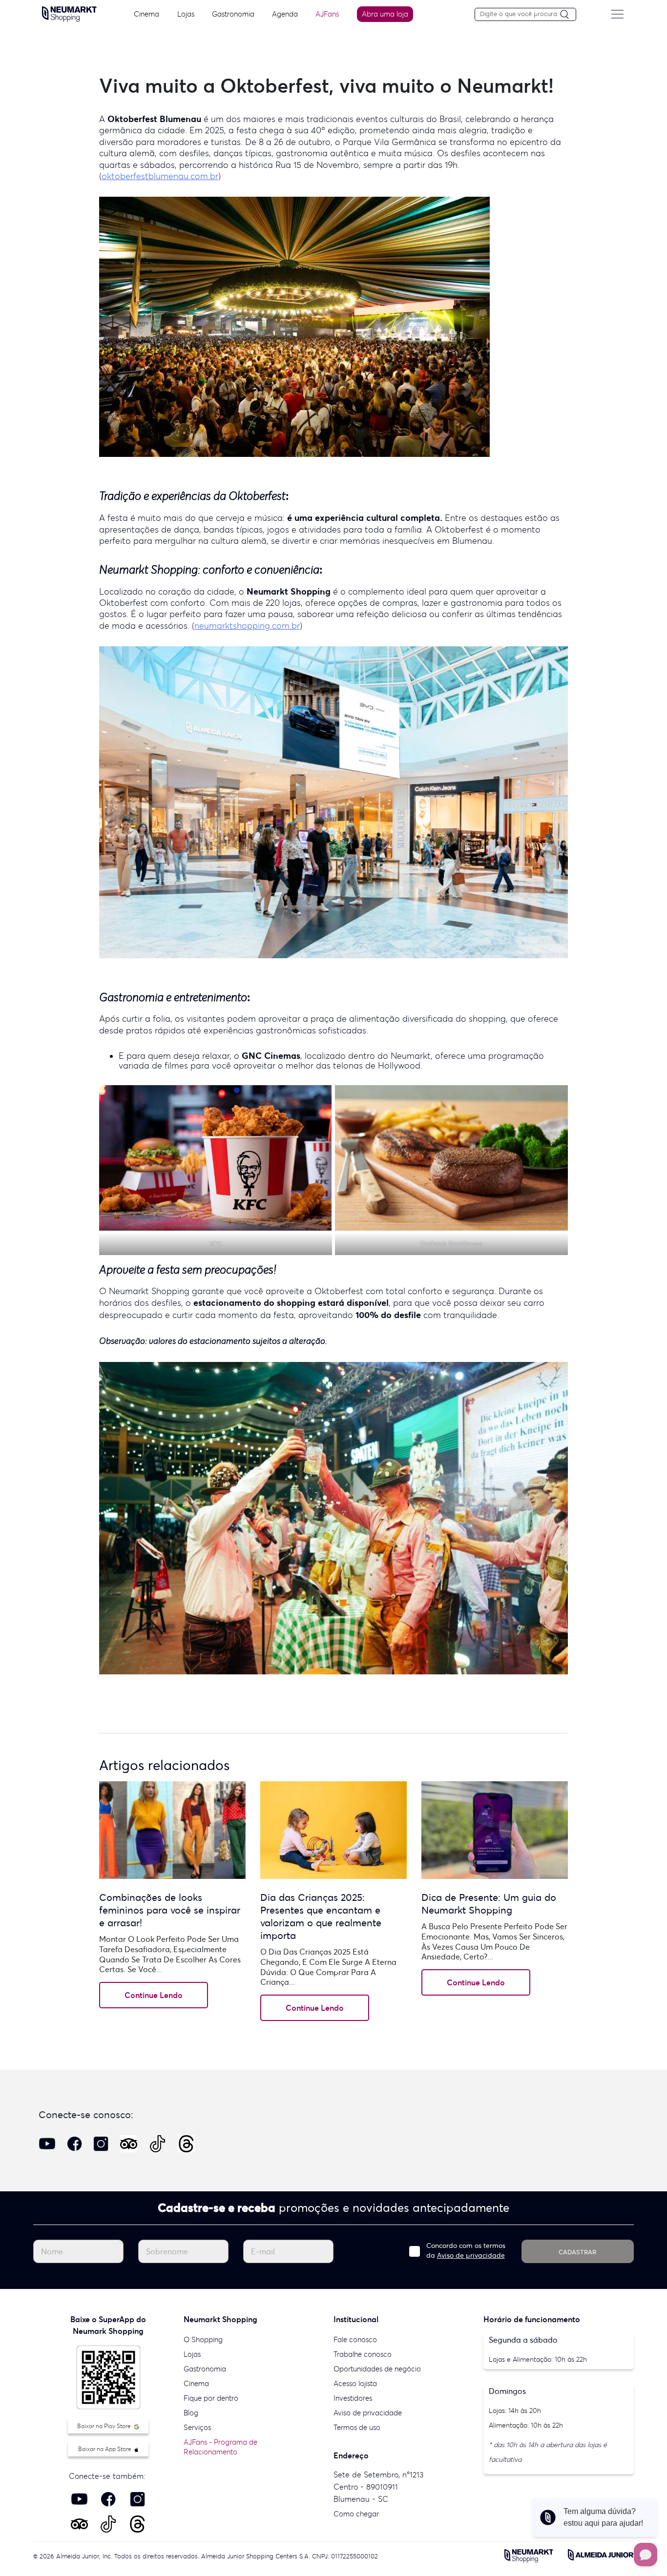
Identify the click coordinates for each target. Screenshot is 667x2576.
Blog (191, 2413)
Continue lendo (154, 1995)
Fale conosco (355, 2339)
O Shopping (203, 2339)
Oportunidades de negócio (377, 2369)
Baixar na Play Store (105, 2426)
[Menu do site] (617, 14)
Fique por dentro (211, 2398)
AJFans (327, 14)
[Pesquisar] (568, 15)
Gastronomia (233, 14)
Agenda (285, 14)
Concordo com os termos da (466, 2250)
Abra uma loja (385, 14)
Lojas (186, 14)
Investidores (353, 2398)
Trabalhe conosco (363, 2354)
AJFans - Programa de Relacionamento (220, 2447)
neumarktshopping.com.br (247, 626)
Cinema (146, 14)
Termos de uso (357, 2427)
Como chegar (356, 2514)
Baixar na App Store (105, 2449)
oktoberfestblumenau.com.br (160, 176)
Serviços (197, 2427)
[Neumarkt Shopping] (69, 13)
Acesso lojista (355, 2383)
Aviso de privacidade (471, 2255)
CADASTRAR (577, 2252)
